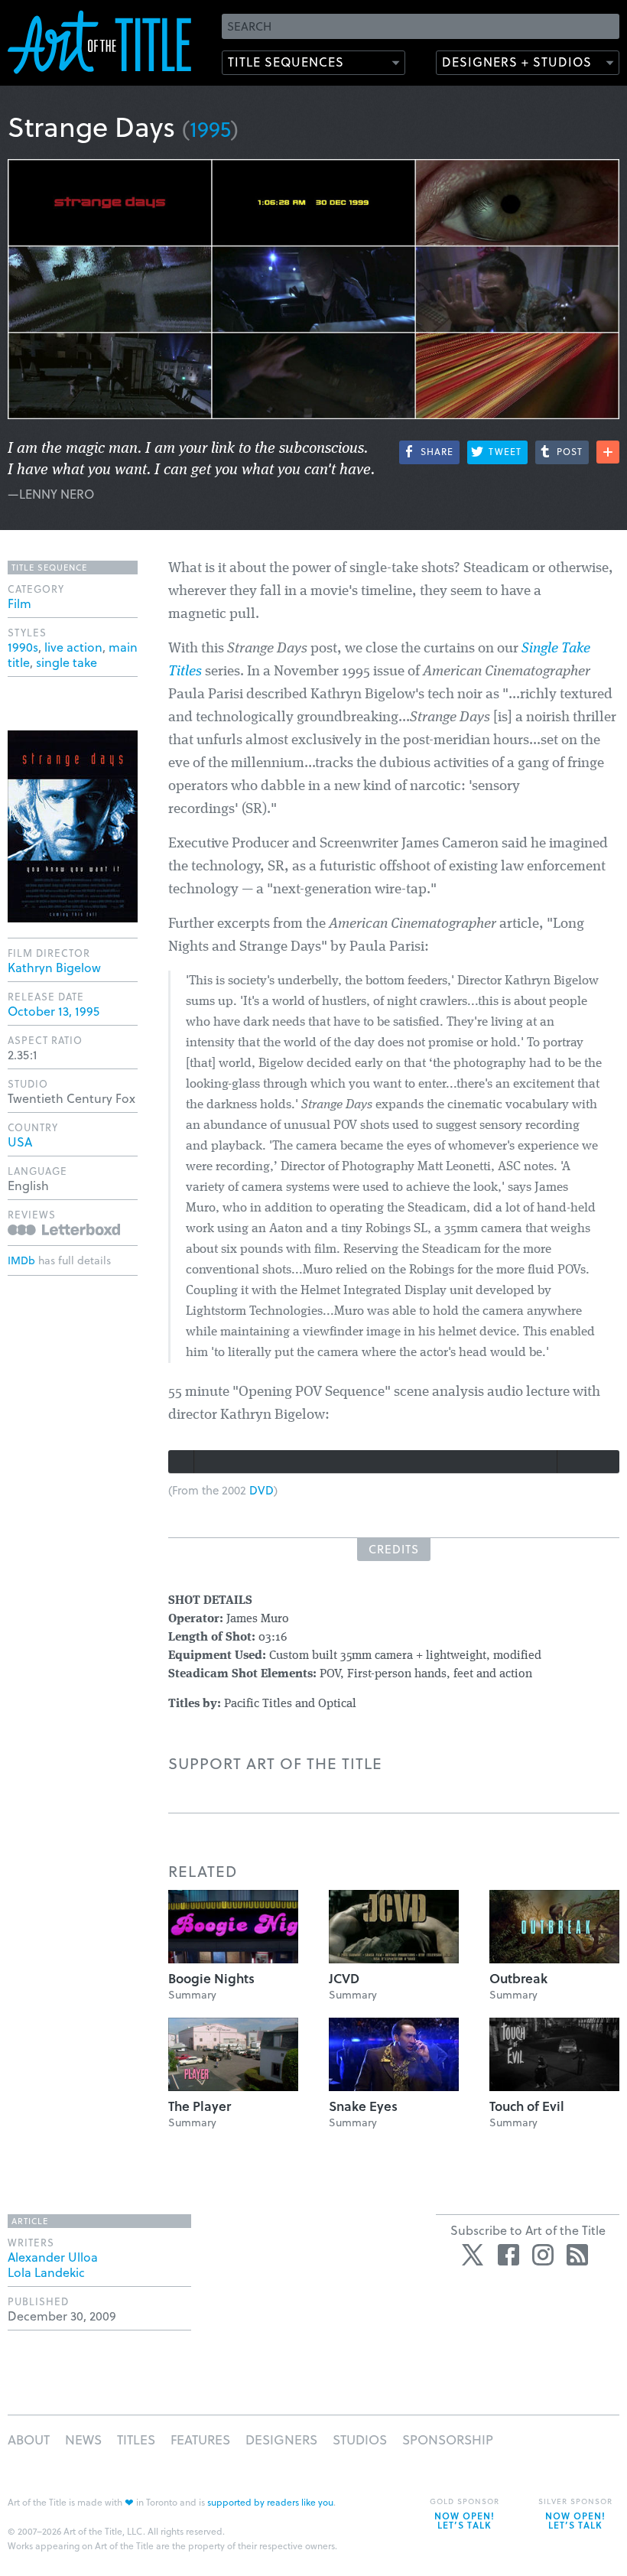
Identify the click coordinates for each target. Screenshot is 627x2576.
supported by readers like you (270, 2502)
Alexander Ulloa (53, 2257)
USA (20, 1142)
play (181, 1462)
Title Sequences (286, 62)
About (29, 2439)
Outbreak (518, 1978)
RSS (577, 2255)
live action (73, 647)
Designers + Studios (517, 62)
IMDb (21, 1260)
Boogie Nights (211, 1978)
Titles (136, 2439)
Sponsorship (448, 2439)
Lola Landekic (46, 2272)
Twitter (474, 2255)
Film (19, 603)
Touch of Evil (527, 2106)
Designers (281, 2439)
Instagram (543, 2255)
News (83, 2439)
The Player (200, 2106)
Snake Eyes (363, 2106)
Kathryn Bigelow (54, 967)
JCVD (344, 1978)
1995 (210, 128)
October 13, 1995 (54, 1011)
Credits (394, 1549)
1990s (23, 647)
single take (67, 662)
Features (200, 2439)
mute (571, 1462)
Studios (360, 2439)
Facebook (508, 2255)
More (608, 452)
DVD (262, 1490)
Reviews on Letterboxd (64, 1229)
